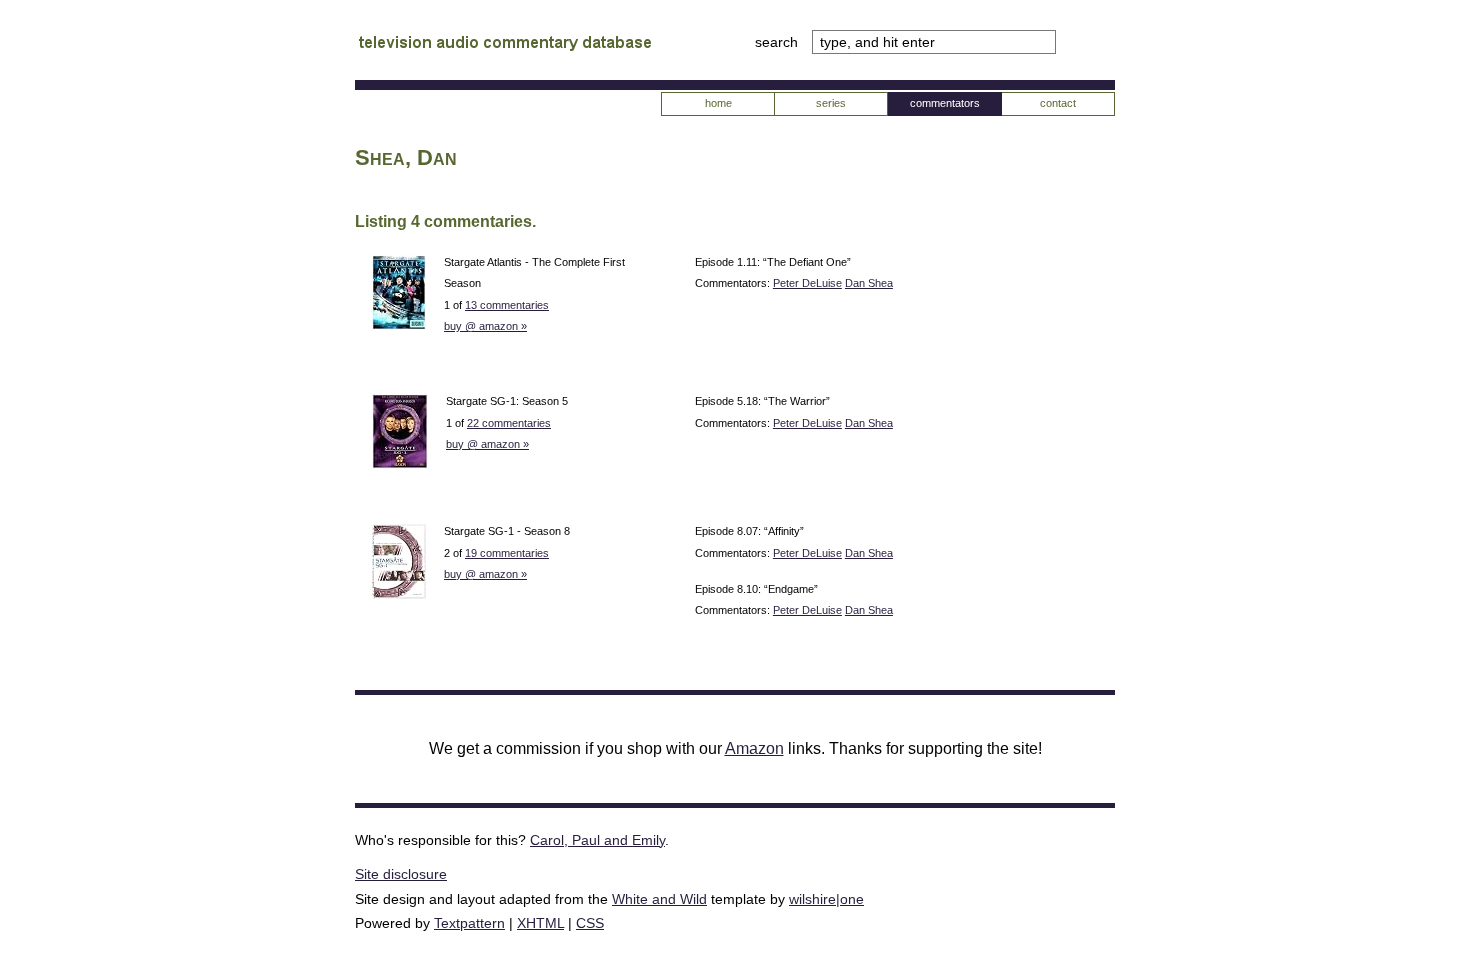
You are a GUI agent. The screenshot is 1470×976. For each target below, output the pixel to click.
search (778, 42)
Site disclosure (401, 874)
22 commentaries (509, 423)
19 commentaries (507, 553)
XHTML (540, 923)
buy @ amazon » (485, 326)
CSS (590, 923)
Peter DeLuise (807, 283)
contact (1058, 103)
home (718, 103)
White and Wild (659, 899)
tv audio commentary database (505, 45)
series (831, 103)
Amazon (754, 748)
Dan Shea (869, 283)
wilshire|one (826, 899)
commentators (945, 103)
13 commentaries (507, 305)
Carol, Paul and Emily (597, 840)
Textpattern (469, 923)
